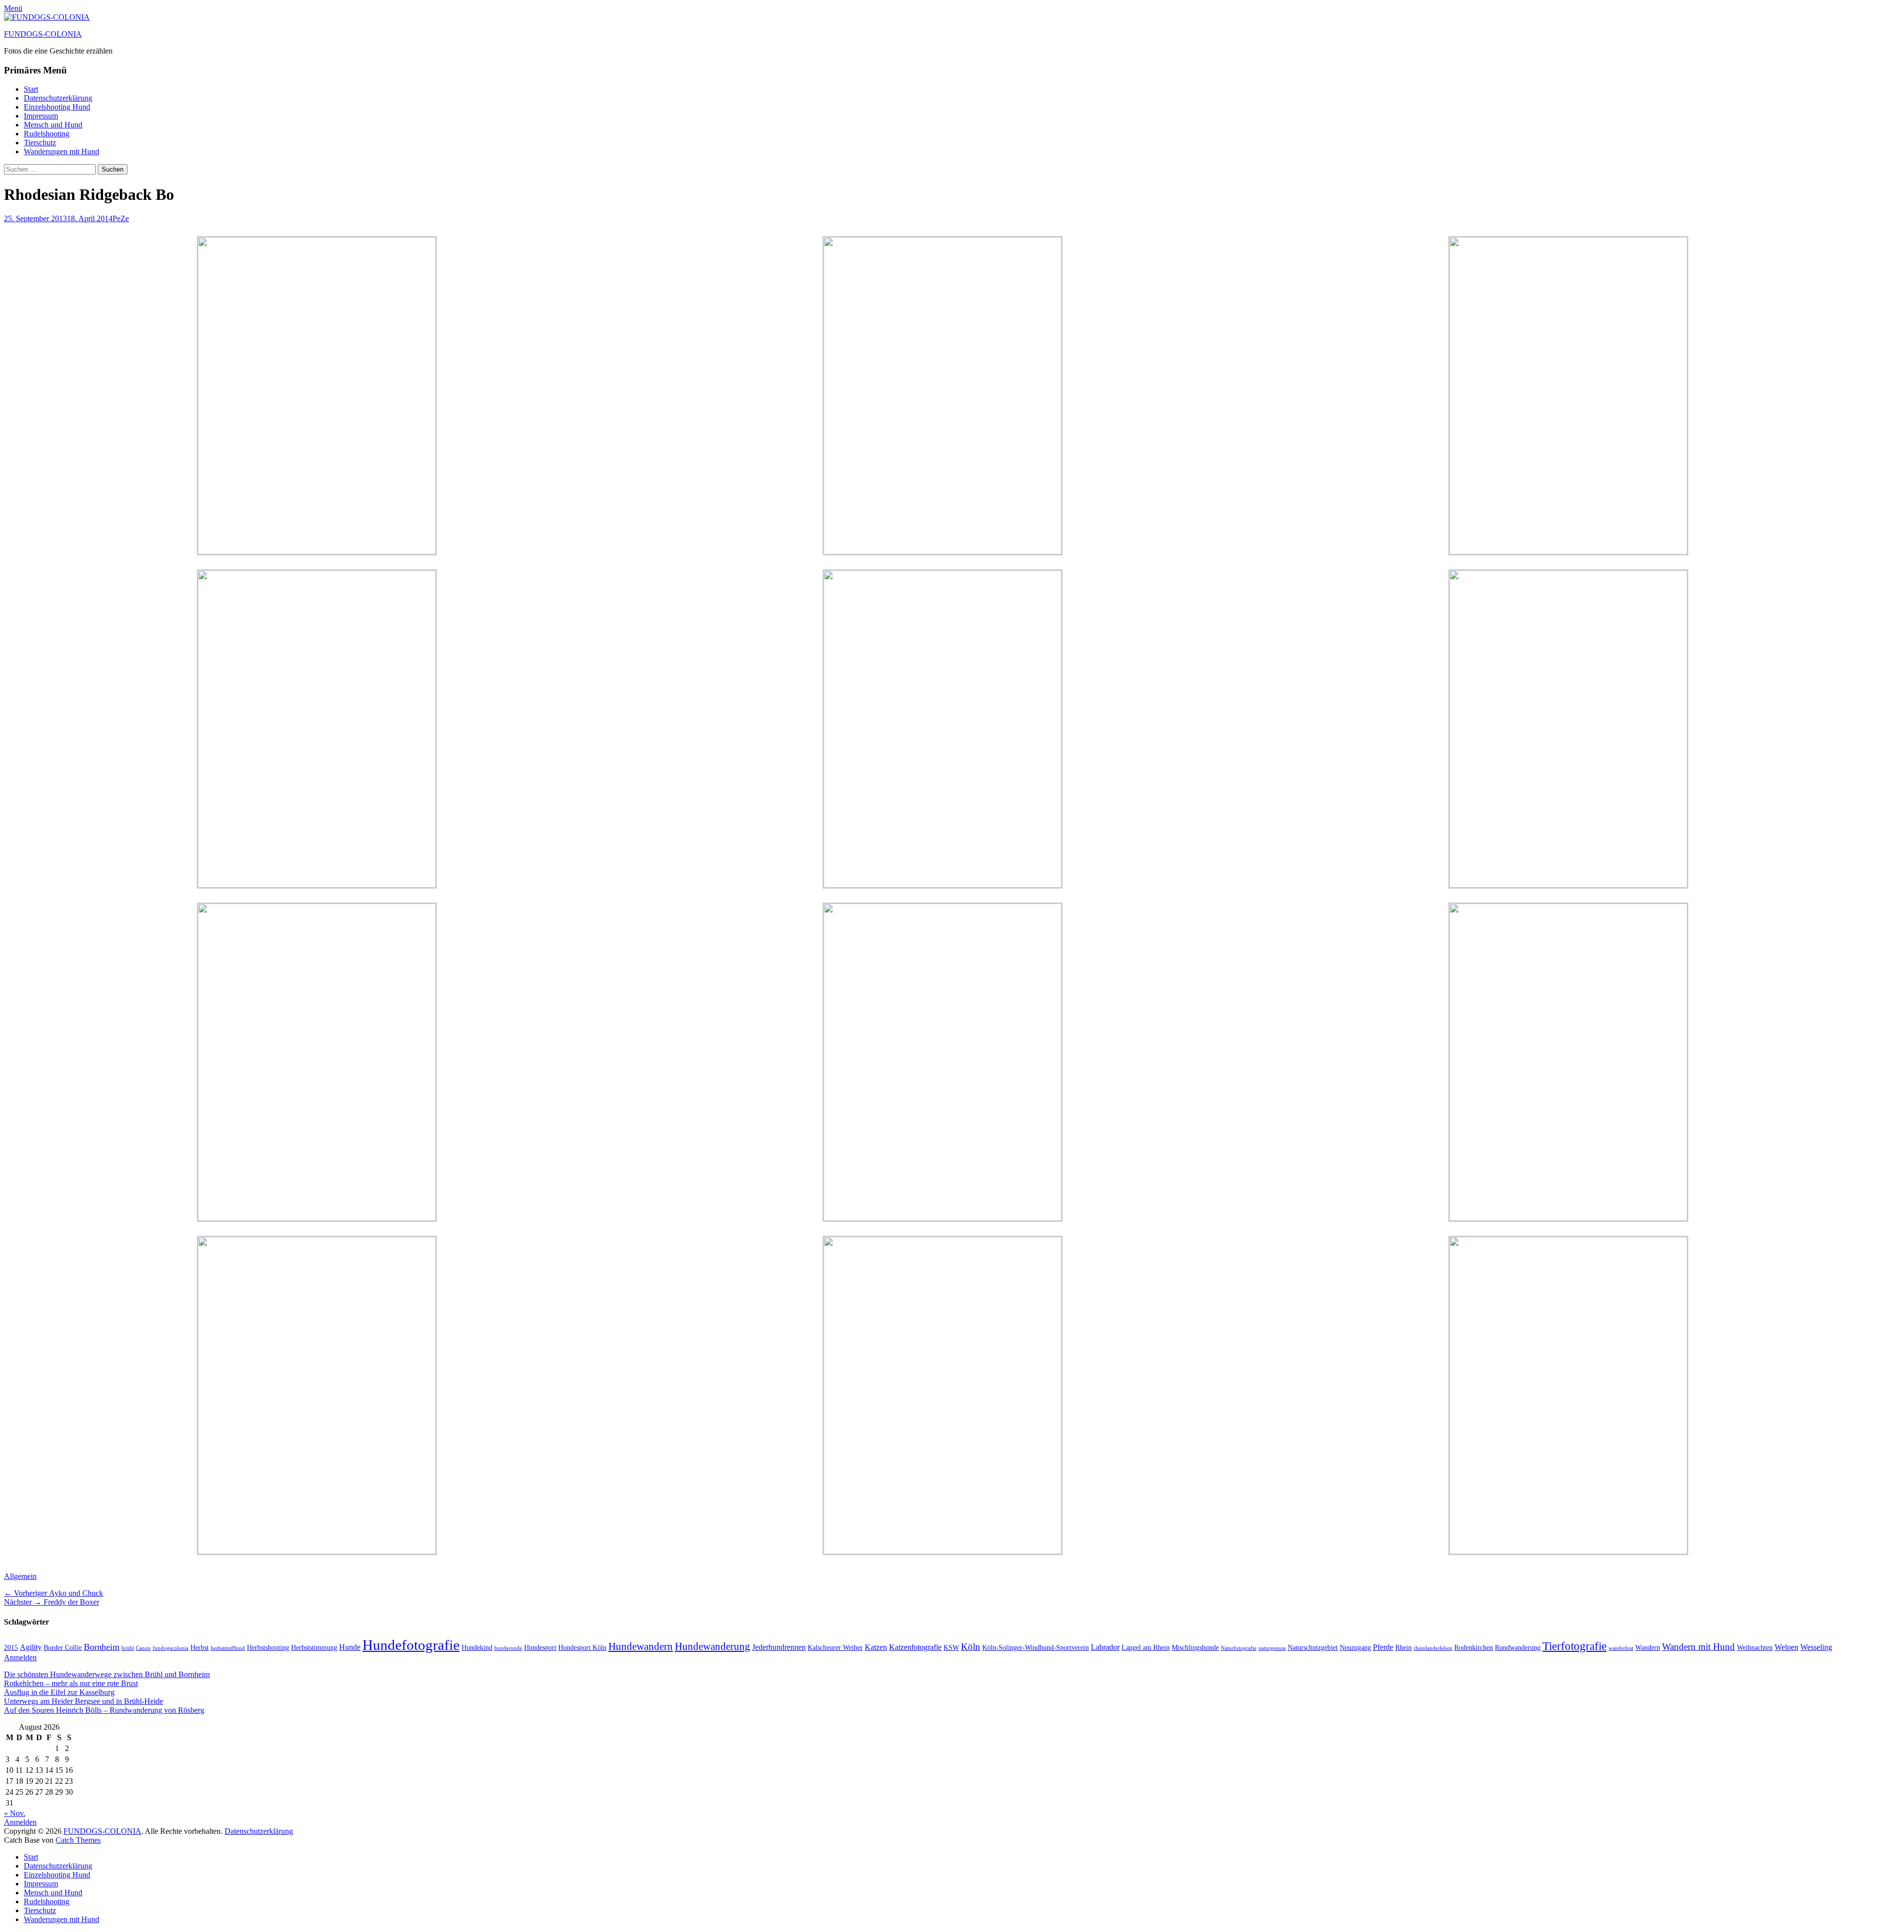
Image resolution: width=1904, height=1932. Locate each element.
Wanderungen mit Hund (61, 151)
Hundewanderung (713, 1646)
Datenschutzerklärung (58, 98)
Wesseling (1816, 1647)
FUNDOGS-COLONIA (43, 34)
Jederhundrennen (779, 1647)
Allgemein (20, 1576)
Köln (971, 1647)
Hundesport (540, 1648)
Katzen (876, 1647)
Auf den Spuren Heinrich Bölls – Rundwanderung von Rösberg (104, 1710)
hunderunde (508, 1648)
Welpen (1786, 1647)
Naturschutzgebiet (1313, 1648)
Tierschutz (40, 143)
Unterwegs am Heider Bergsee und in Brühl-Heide (84, 1701)
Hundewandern (641, 1646)
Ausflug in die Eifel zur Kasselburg (59, 1692)
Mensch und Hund (53, 125)
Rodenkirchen (1474, 1648)
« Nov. (15, 1813)
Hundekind (477, 1648)
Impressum (41, 116)
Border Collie (63, 1648)
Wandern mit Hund (1698, 1647)
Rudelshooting (47, 134)
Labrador (1105, 1647)
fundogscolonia (171, 1648)
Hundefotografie (411, 1645)
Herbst (200, 1648)
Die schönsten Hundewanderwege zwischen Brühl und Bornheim (107, 1674)
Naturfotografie (1239, 1648)
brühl (128, 1648)
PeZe (121, 218)
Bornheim (102, 1647)
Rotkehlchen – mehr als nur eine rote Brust (71, 1683)
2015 (11, 1648)
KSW (951, 1648)
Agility (31, 1647)
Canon (143, 1648)
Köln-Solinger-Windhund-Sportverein (1036, 1648)
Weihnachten (1755, 1648)
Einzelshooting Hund (57, 107)
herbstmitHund (228, 1648)
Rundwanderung (1518, 1648)
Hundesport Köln (582, 1648)
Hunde (350, 1647)
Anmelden (20, 1658)
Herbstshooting (268, 1648)
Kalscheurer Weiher (835, 1648)
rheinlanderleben (1433, 1648)
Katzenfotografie (915, 1647)
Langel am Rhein (1146, 1648)
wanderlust (1621, 1648)
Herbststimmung (314, 1648)
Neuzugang (1355, 1648)
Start (31, 89)
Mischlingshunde (1195, 1648)
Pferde (1383, 1647)
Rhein (1403, 1648)
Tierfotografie (1575, 1646)
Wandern (1648, 1648)
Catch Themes (78, 1840)
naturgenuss (1272, 1648)
